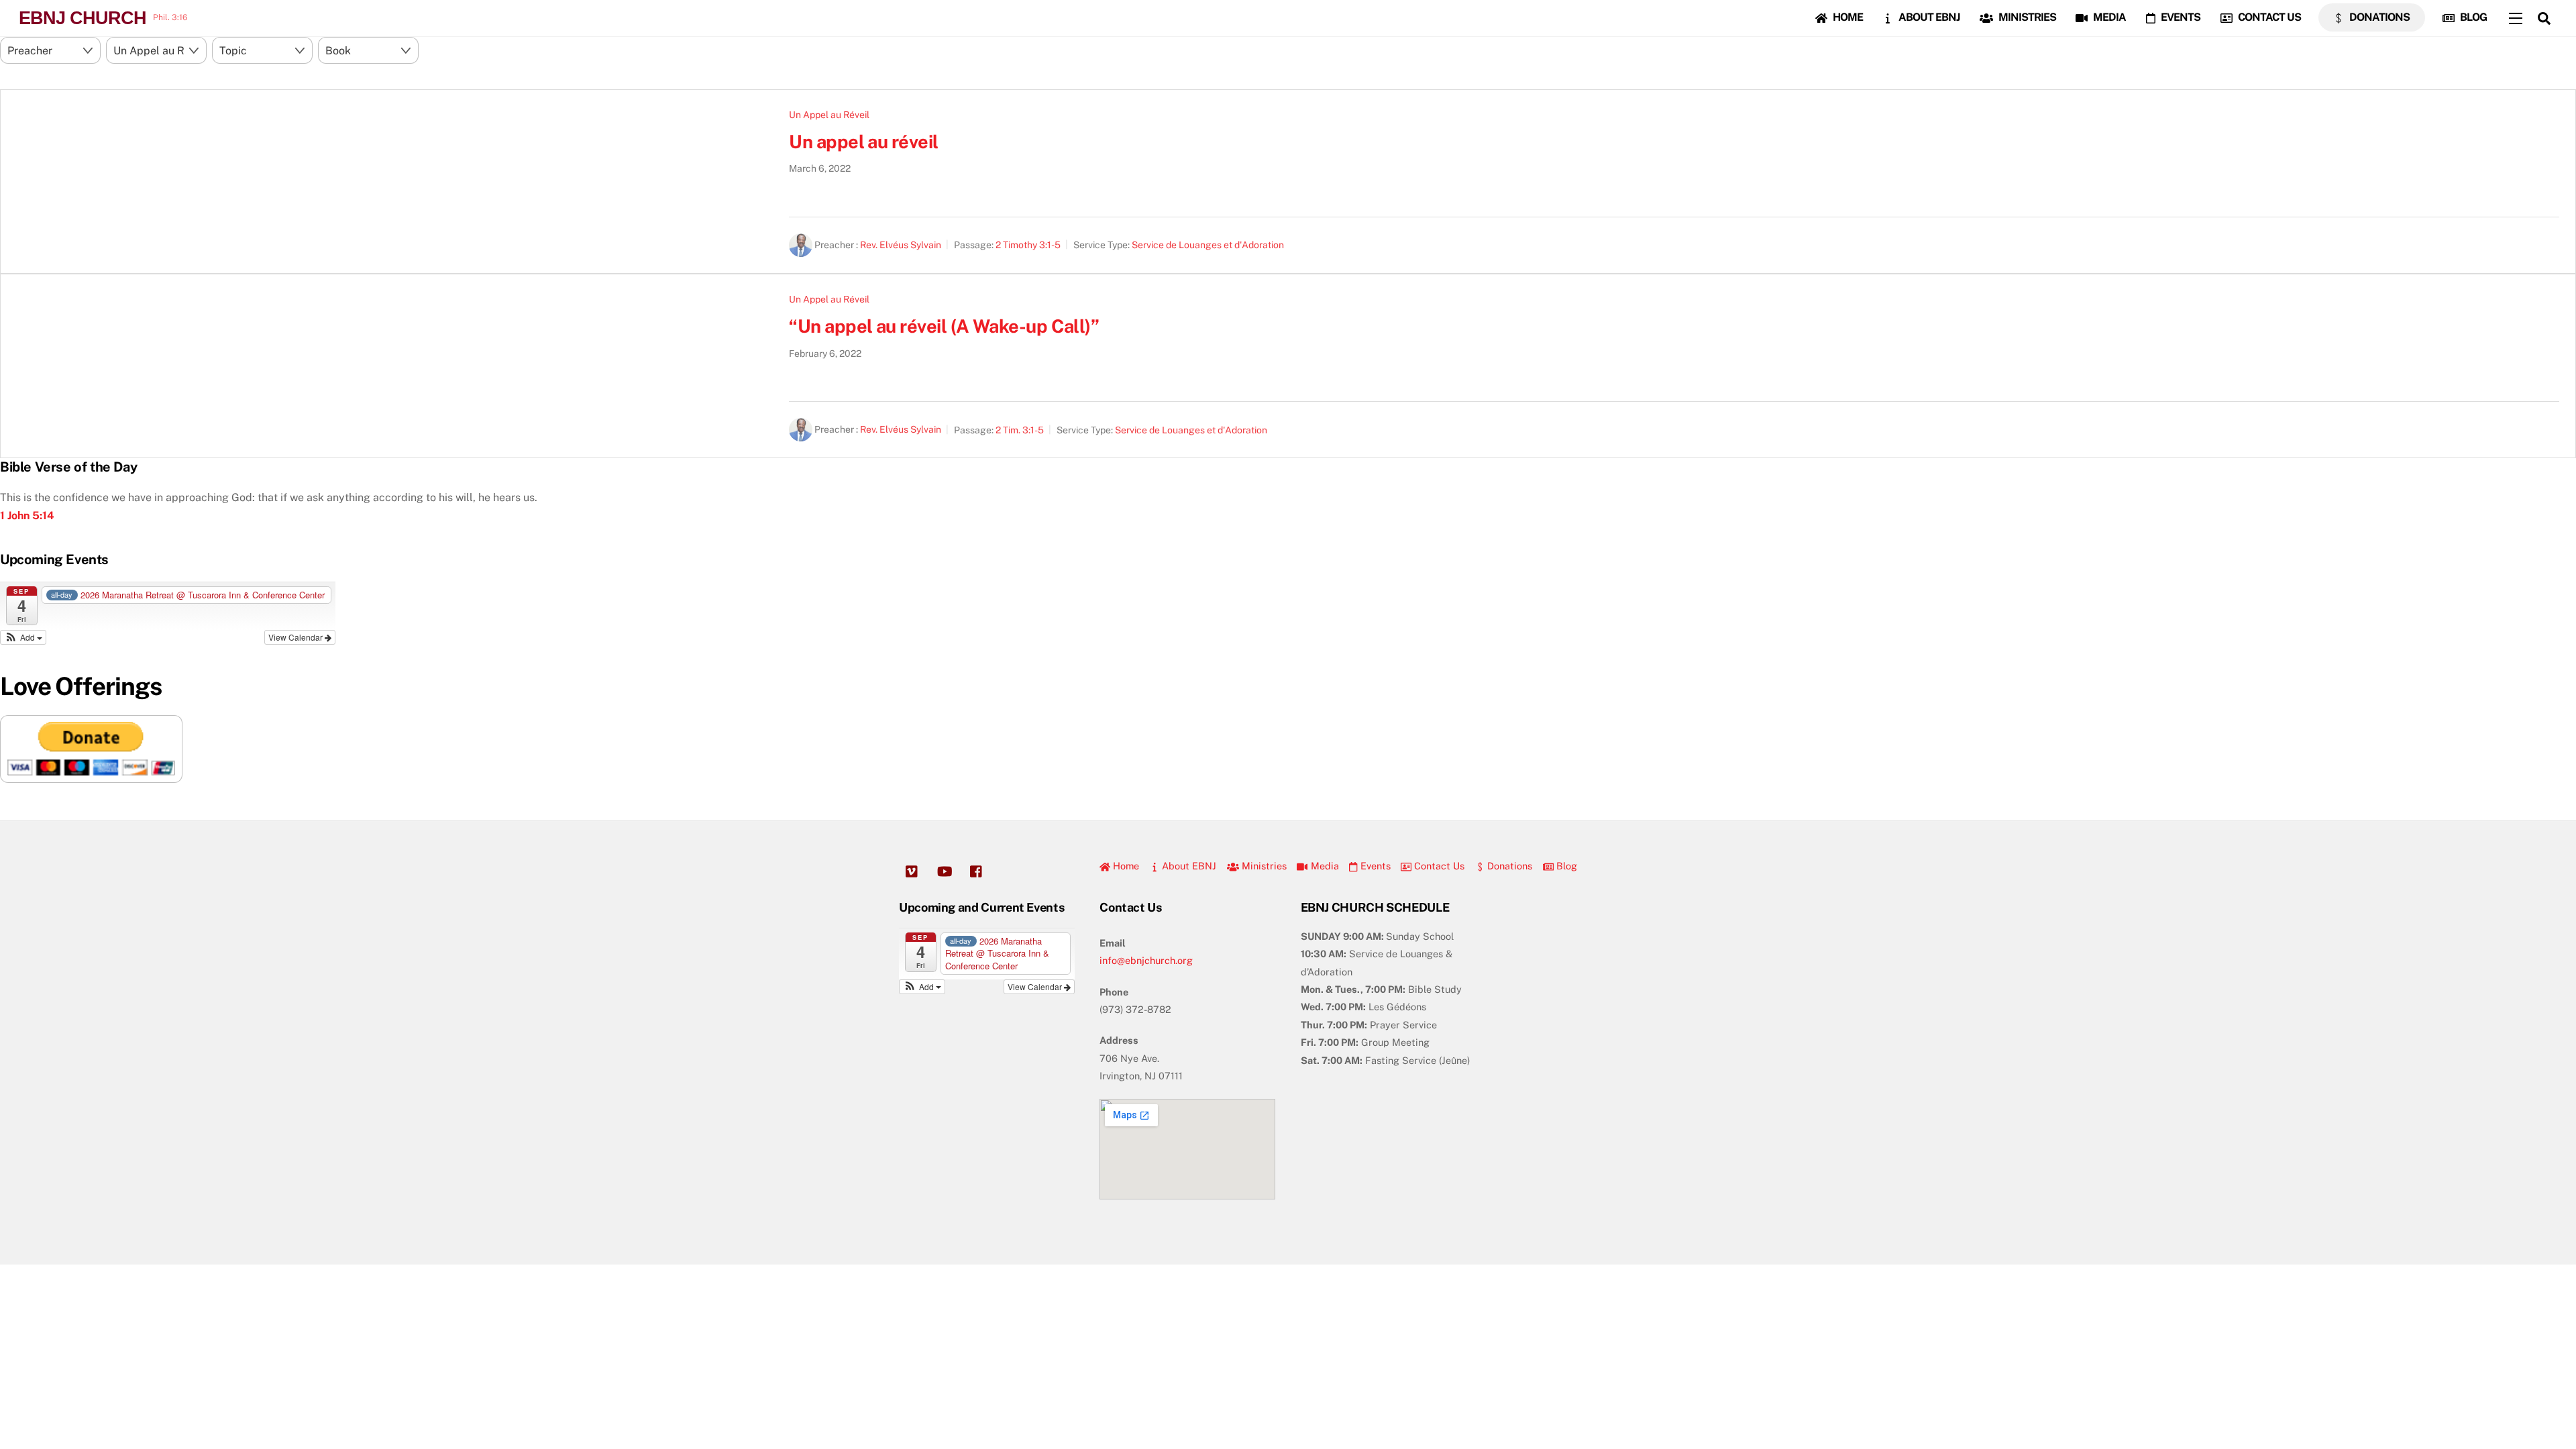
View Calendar (297, 637)
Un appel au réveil (863, 142)
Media (2108, 17)
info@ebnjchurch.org (1146, 960)
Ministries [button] (1263, 866)
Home (1847, 17)
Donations (2378, 17)
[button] (23, 637)
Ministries (2026, 17)
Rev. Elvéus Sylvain (901, 245)
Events (2180, 17)
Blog (2472, 17)
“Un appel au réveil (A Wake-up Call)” (944, 326)
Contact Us (2268, 17)
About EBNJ (1928, 17)
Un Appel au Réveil (829, 115)
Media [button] (1323, 866)
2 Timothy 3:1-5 (1028, 245)
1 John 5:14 (27, 516)
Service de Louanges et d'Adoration (1208, 245)
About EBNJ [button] (1188, 866)
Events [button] (1374, 866)
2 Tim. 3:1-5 (1020, 430)
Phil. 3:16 (170, 17)
